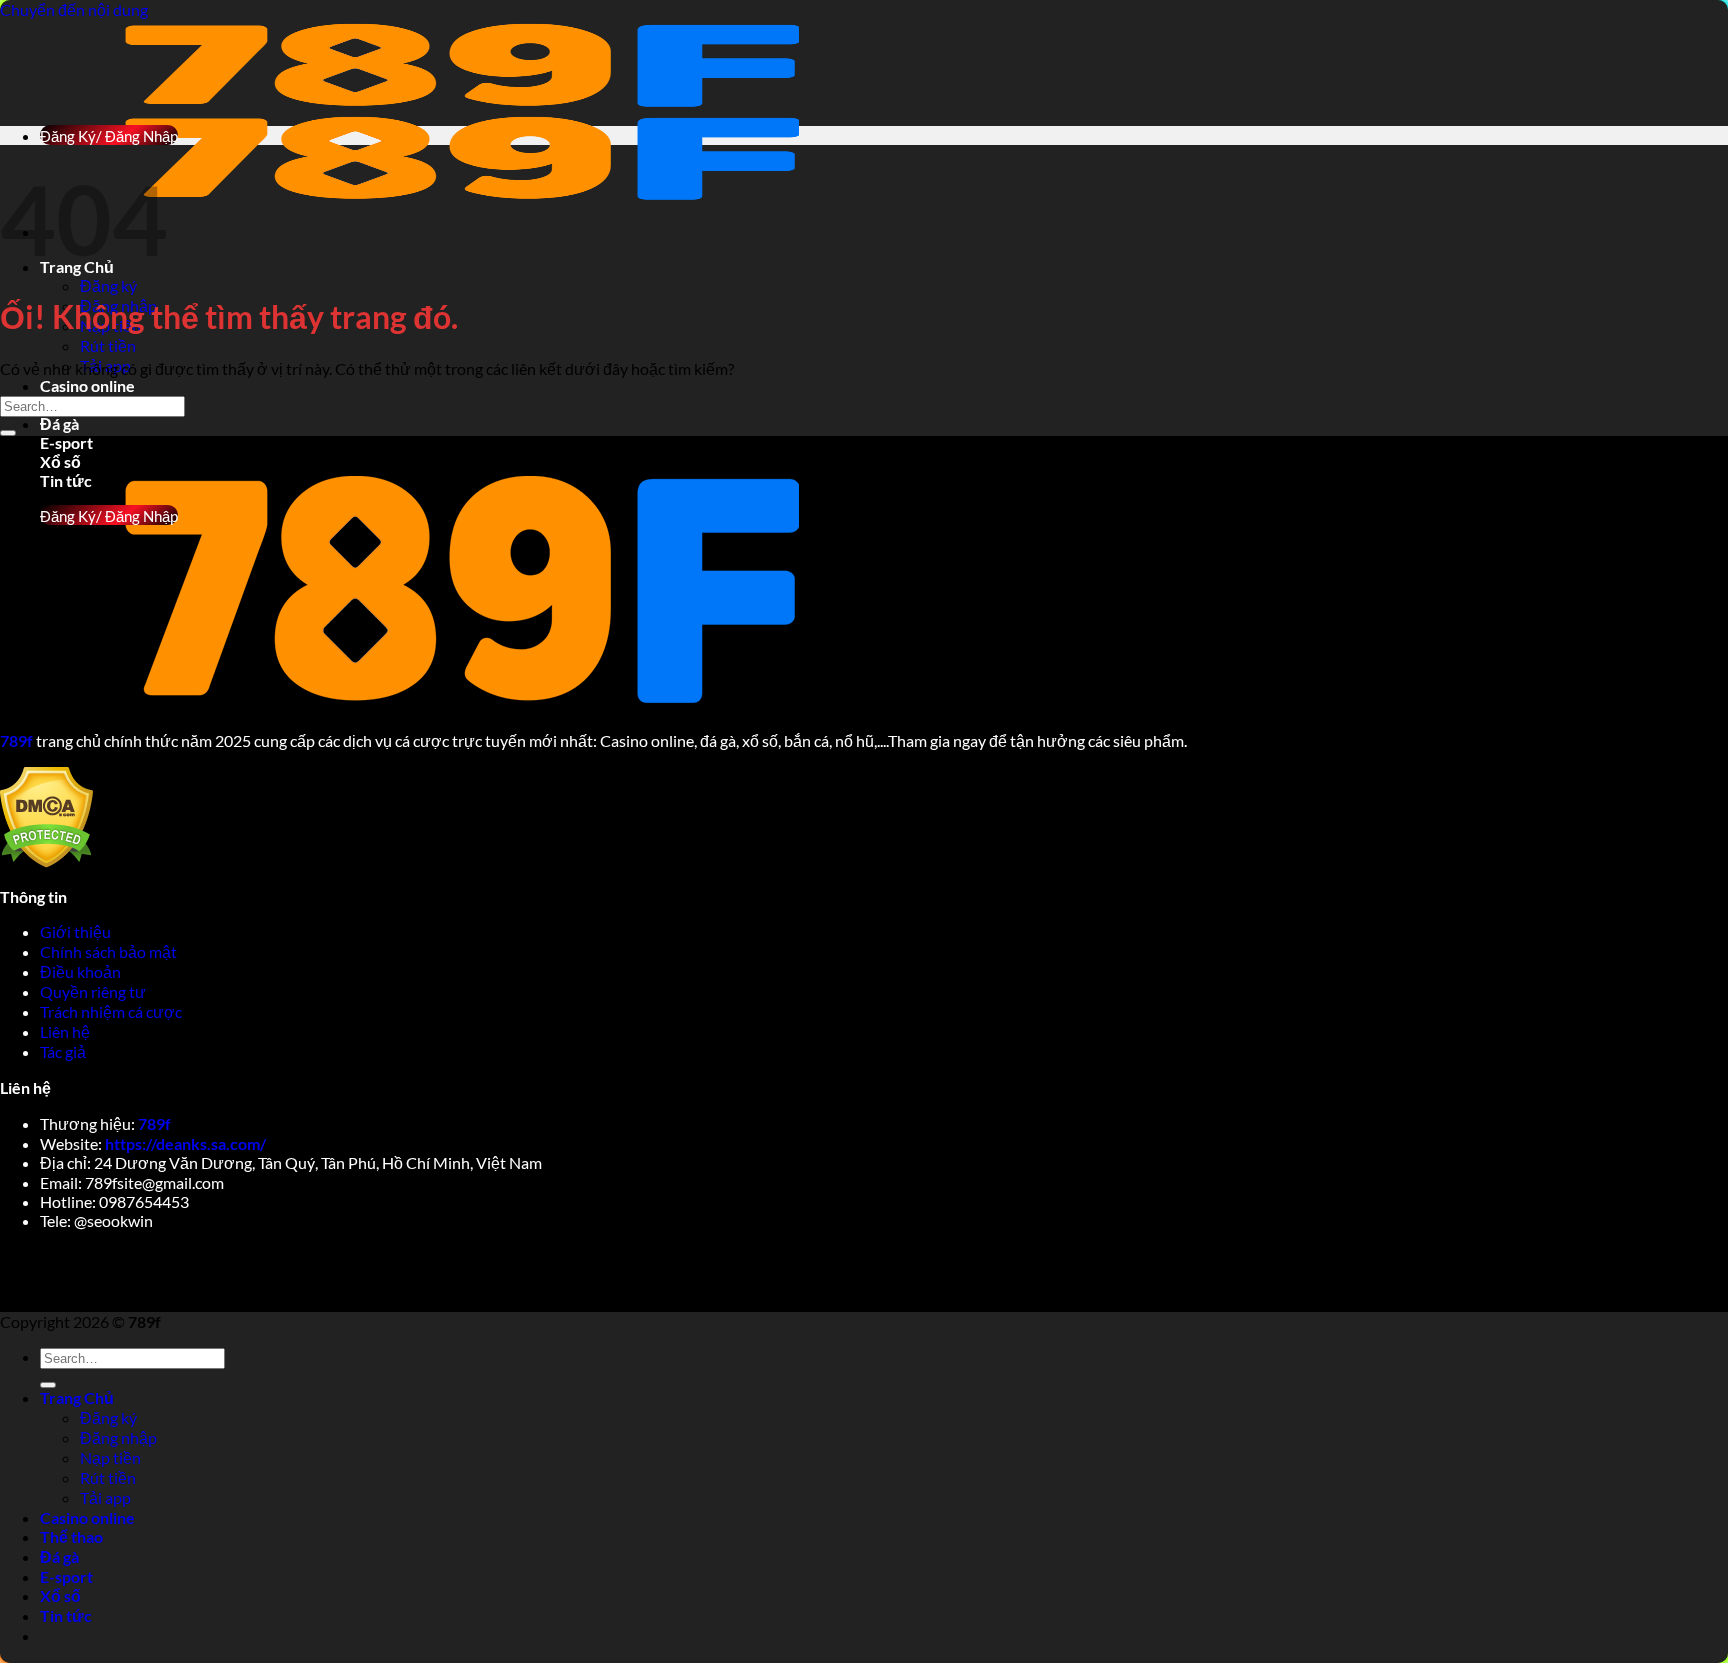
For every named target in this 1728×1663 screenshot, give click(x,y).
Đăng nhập (118, 1437)
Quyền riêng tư (94, 991)
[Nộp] (8, 433)
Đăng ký (108, 285)
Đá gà (59, 423)
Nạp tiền (110, 1457)
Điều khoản (82, 971)
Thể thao (71, 1536)
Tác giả (63, 1051)
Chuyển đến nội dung (74, 9)
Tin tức (66, 1615)
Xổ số (60, 461)
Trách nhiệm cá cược (112, 1011)
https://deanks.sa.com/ (185, 1143)
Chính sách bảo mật (110, 951)
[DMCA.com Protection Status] (46, 861)
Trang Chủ (77, 1397)
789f (154, 1123)
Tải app (105, 1497)
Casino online (87, 385)
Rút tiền (108, 345)
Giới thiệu (77, 931)
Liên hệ (65, 1031)
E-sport (66, 442)
